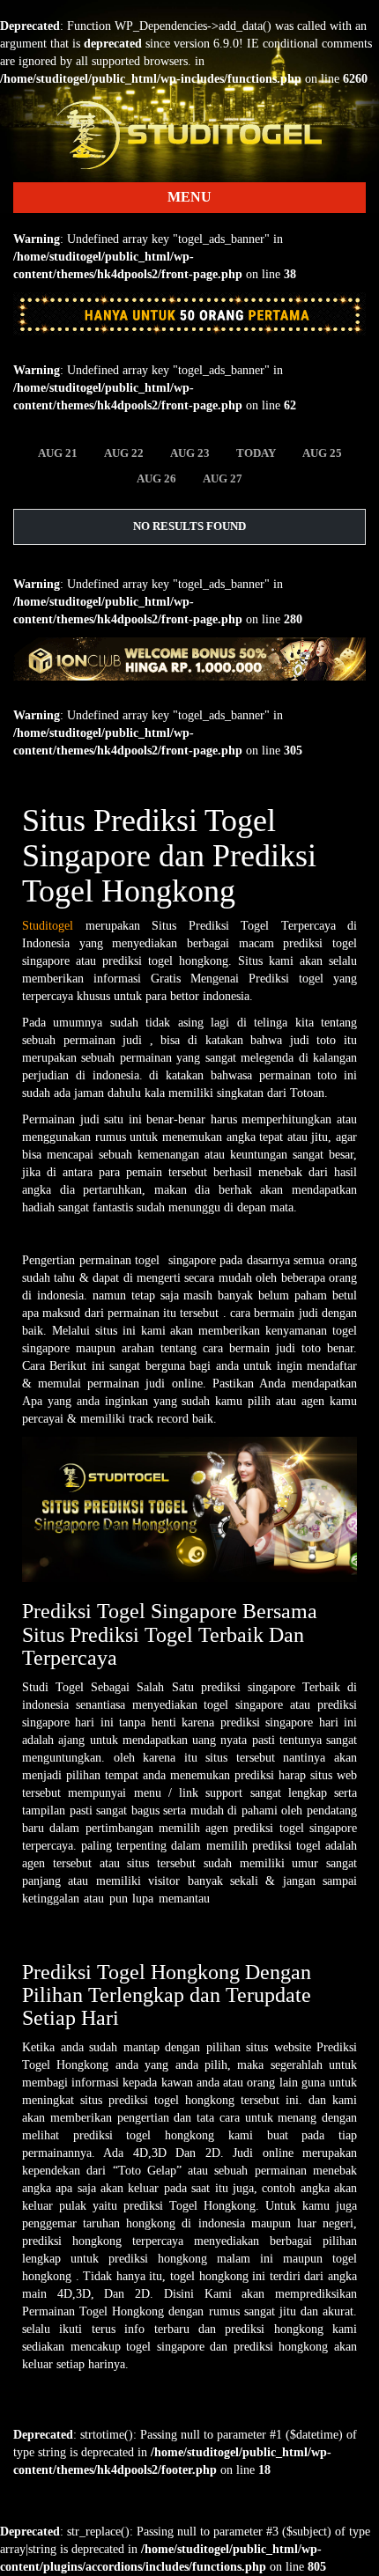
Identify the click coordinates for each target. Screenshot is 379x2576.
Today (256, 453)
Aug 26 (156, 478)
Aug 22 (124, 453)
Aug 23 (190, 453)
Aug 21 (58, 453)
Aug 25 (322, 453)
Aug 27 (223, 478)
